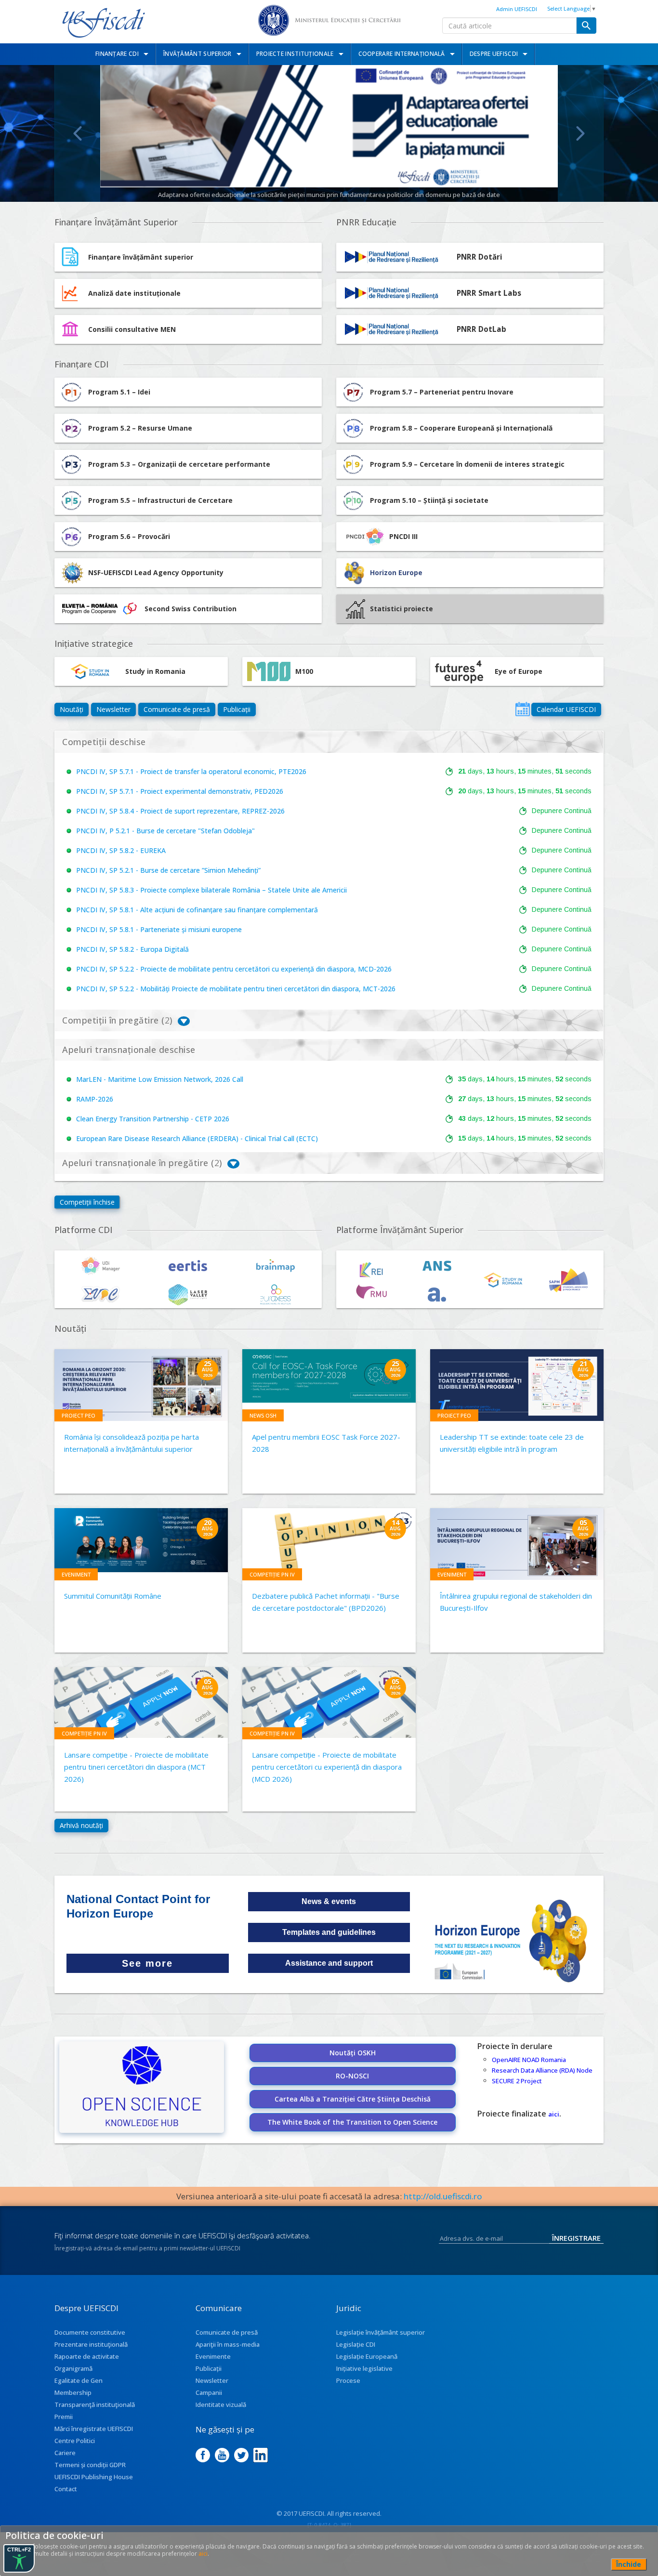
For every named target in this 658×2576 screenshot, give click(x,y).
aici (554, 2114)
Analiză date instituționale (134, 293)
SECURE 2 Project (517, 2081)
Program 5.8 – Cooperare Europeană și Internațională (461, 428)
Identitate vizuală (221, 2405)
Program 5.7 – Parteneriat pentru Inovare (442, 392)
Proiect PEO (79, 1415)
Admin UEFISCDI (517, 9)
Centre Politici (75, 2441)
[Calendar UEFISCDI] (523, 709)
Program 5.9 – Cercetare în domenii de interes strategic (467, 464)
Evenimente (213, 2356)
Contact (66, 2489)
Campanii (209, 2392)
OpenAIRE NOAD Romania (529, 2060)
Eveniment (76, 1574)
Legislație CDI (356, 2344)
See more (147, 1963)
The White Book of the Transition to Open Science (352, 2122)
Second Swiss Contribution (191, 609)
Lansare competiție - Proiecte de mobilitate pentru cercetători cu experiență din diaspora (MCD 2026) (327, 1767)
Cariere (65, 2453)
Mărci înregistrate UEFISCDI (94, 2429)
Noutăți (72, 709)
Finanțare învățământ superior (141, 257)
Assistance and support (329, 1963)
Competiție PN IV (272, 1574)
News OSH (263, 1415)
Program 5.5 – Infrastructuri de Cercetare (160, 500)
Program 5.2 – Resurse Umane (140, 428)
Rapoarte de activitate (87, 2356)
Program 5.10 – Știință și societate (429, 500)
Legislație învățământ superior (381, 2332)
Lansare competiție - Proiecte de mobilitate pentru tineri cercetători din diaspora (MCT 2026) (136, 1767)
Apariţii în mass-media (228, 2344)
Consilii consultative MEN (132, 329)
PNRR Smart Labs (489, 293)
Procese (348, 2380)
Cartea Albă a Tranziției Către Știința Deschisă (353, 2099)
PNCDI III (403, 536)
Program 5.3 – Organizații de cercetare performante (179, 464)
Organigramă (73, 2368)
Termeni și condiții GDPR (90, 2465)
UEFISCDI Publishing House (94, 2477)
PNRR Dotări (480, 257)
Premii (64, 2417)
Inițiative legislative (364, 2368)
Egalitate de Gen (79, 2380)
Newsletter (113, 709)
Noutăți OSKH (353, 2053)
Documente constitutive (90, 2332)
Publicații (237, 709)
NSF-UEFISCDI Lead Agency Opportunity (156, 572)
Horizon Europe (396, 572)
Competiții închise (87, 1202)
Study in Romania (155, 671)
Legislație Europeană (367, 2356)
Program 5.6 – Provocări (129, 536)
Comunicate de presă (177, 709)
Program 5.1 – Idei (119, 392)
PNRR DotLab (481, 329)
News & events (329, 1901)
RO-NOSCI (352, 2076)
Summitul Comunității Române (113, 1596)
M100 (304, 671)
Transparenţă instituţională (95, 2405)
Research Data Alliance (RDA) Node (542, 2070)
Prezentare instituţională (91, 2344)
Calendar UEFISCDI (566, 709)
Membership (73, 2392)
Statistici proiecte (401, 609)
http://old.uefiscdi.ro (443, 2196)
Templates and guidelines (329, 1932)
